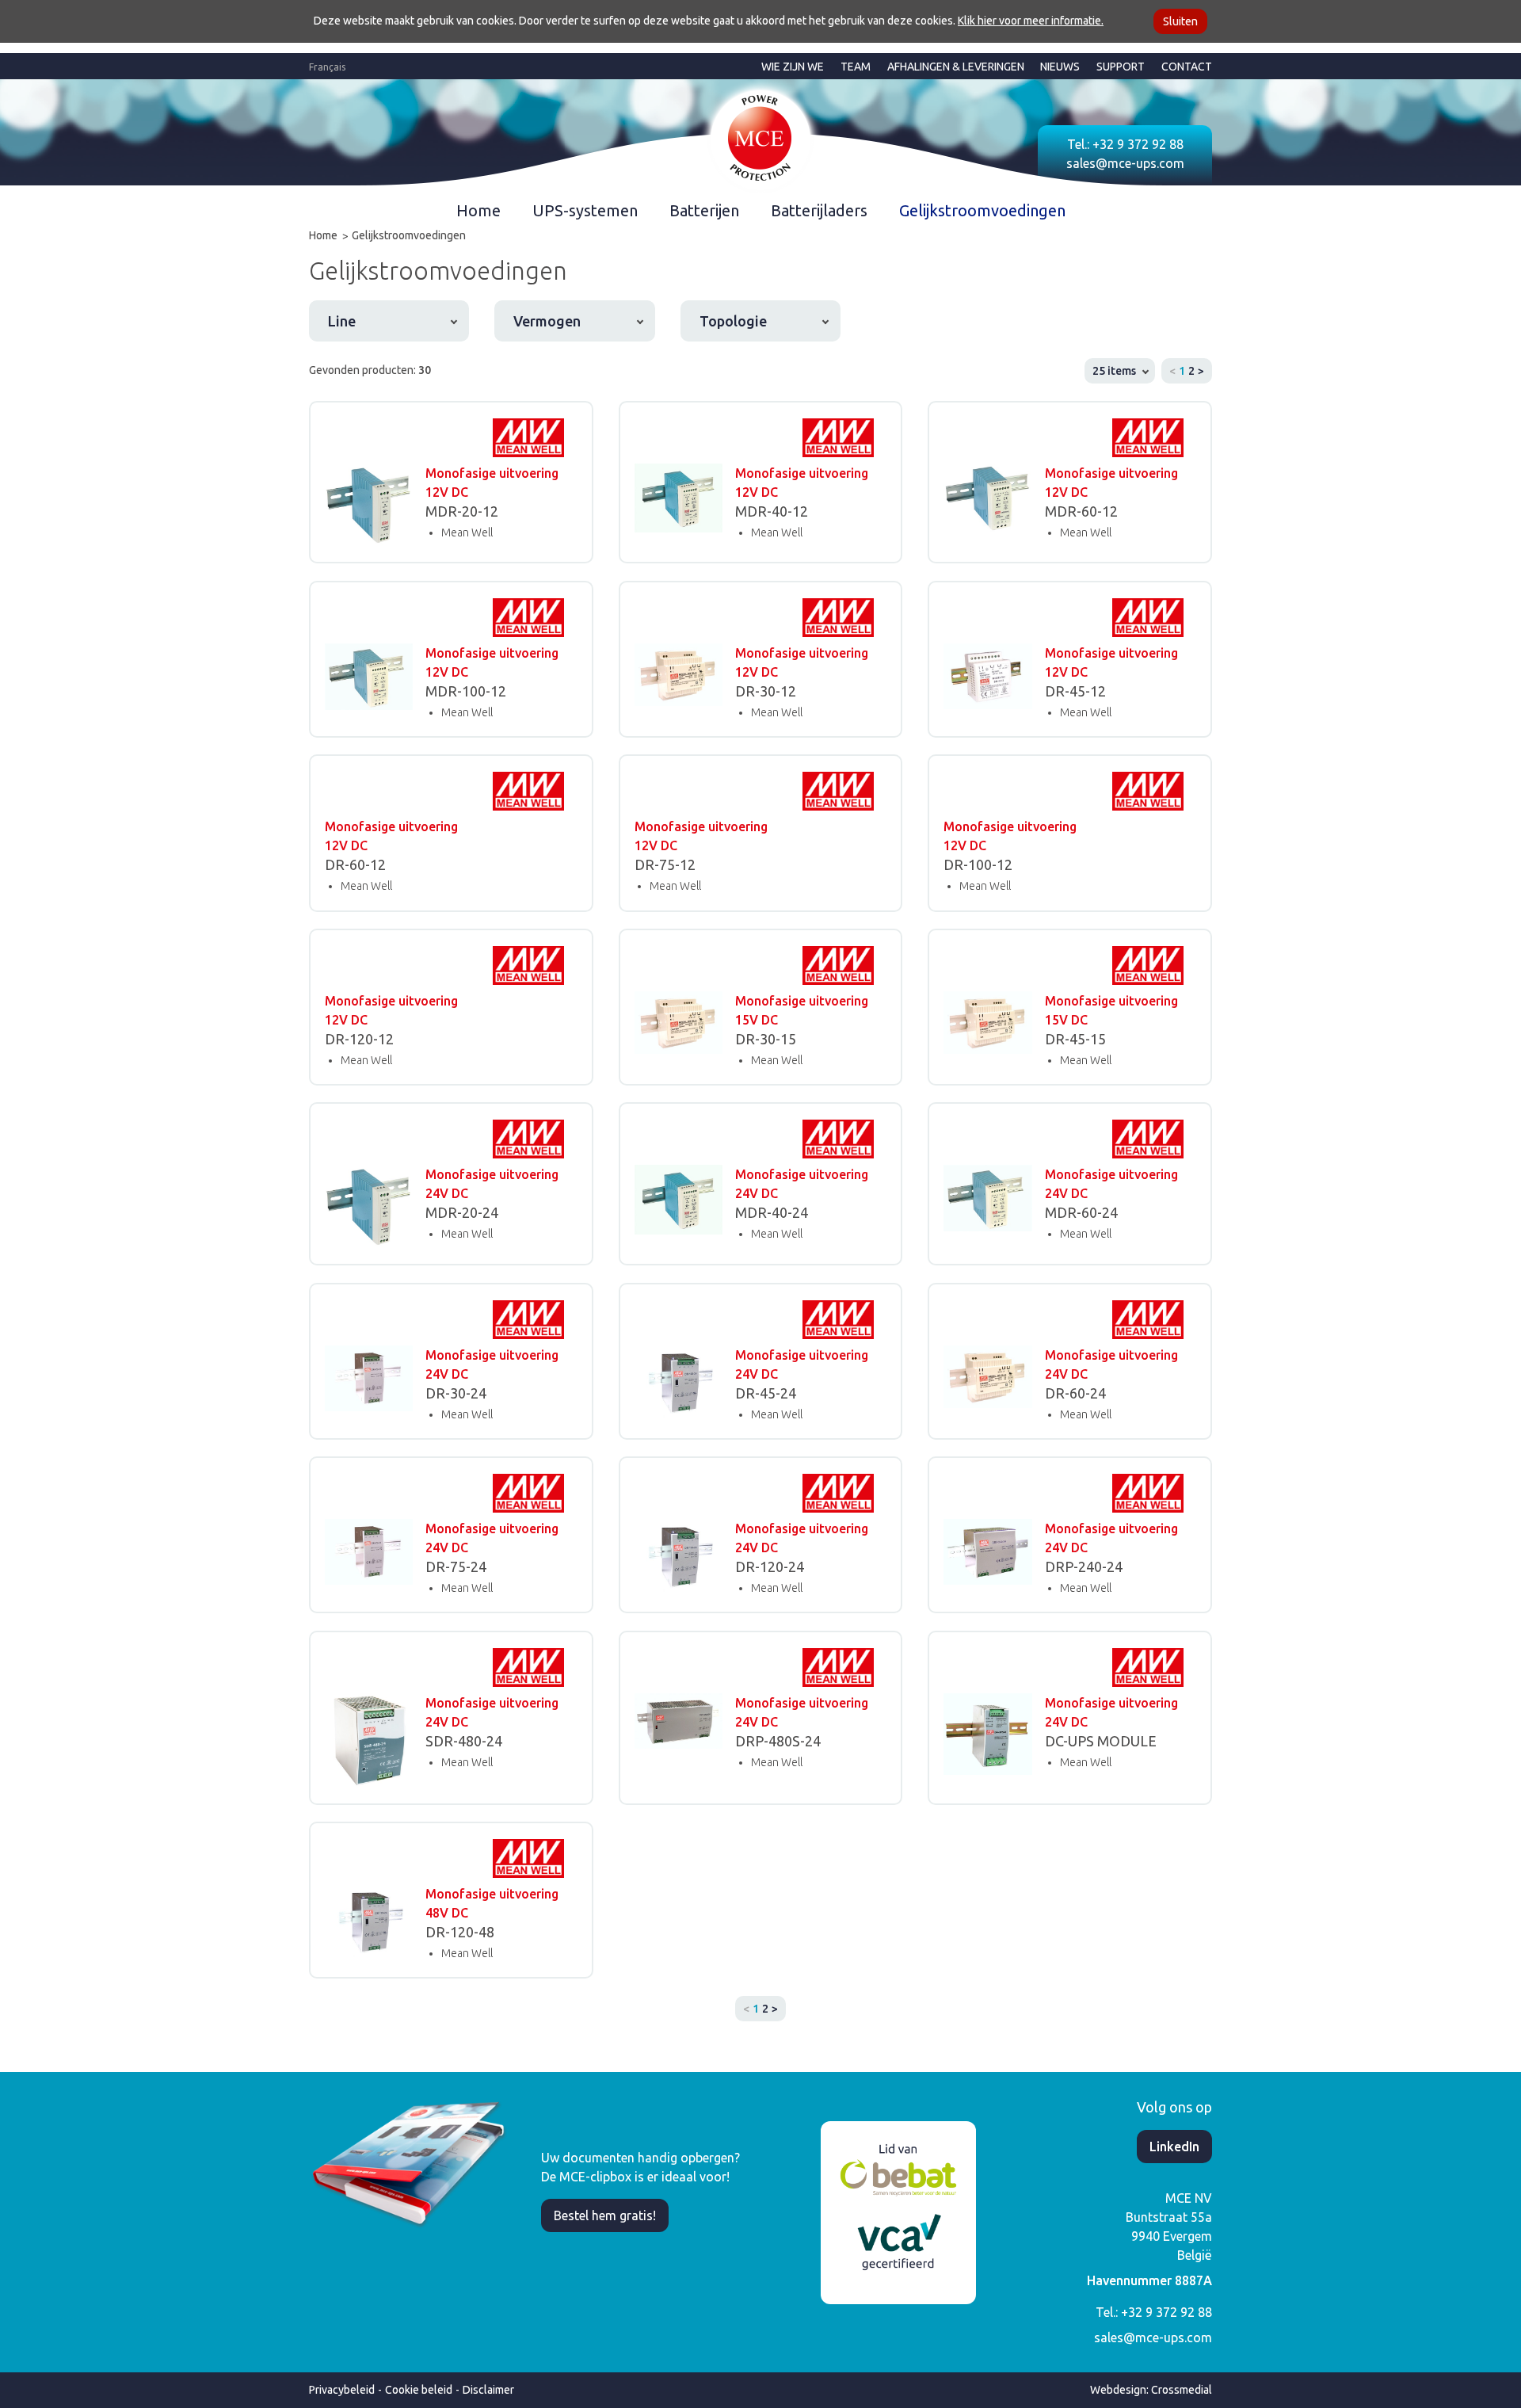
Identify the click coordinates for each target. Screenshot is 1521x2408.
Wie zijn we (793, 67)
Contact (1187, 67)
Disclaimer (488, 2390)
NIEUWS (1060, 67)
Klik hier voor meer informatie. (1031, 21)
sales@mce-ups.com (1125, 163)
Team (856, 67)
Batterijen (704, 210)
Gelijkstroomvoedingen (982, 210)
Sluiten (1180, 21)
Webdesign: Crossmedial (1151, 2390)
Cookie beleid (419, 2390)
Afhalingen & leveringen (956, 67)
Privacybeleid (342, 2390)
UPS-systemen (585, 210)
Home (478, 210)
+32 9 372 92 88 (1138, 144)
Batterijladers (819, 210)
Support (1121, 67)
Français (327, 67)
